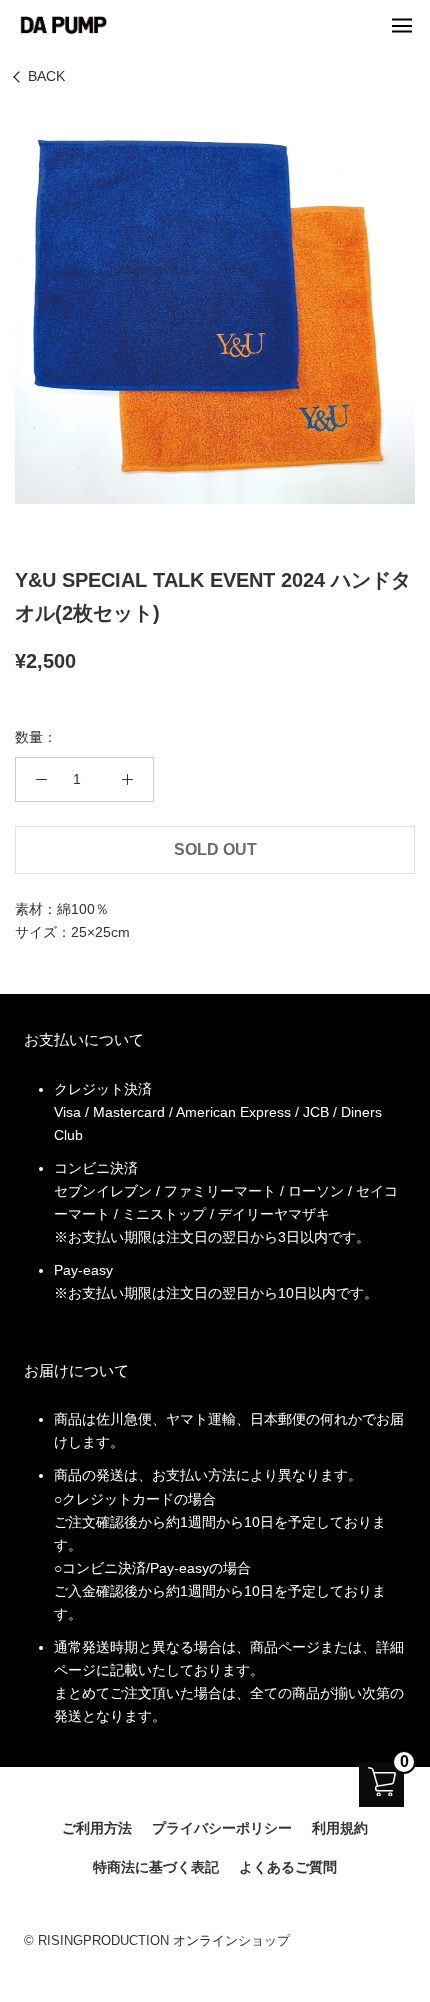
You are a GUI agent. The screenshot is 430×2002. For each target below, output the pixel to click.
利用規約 (340, 1828)
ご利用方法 (97, 1828)
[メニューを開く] (402, 25)
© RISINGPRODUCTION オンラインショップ (157, 1940)
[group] (215, 304)
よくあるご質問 (288, 1867)
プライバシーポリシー (222, 1828)
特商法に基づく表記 (156, 1867)
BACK (46, 76)
